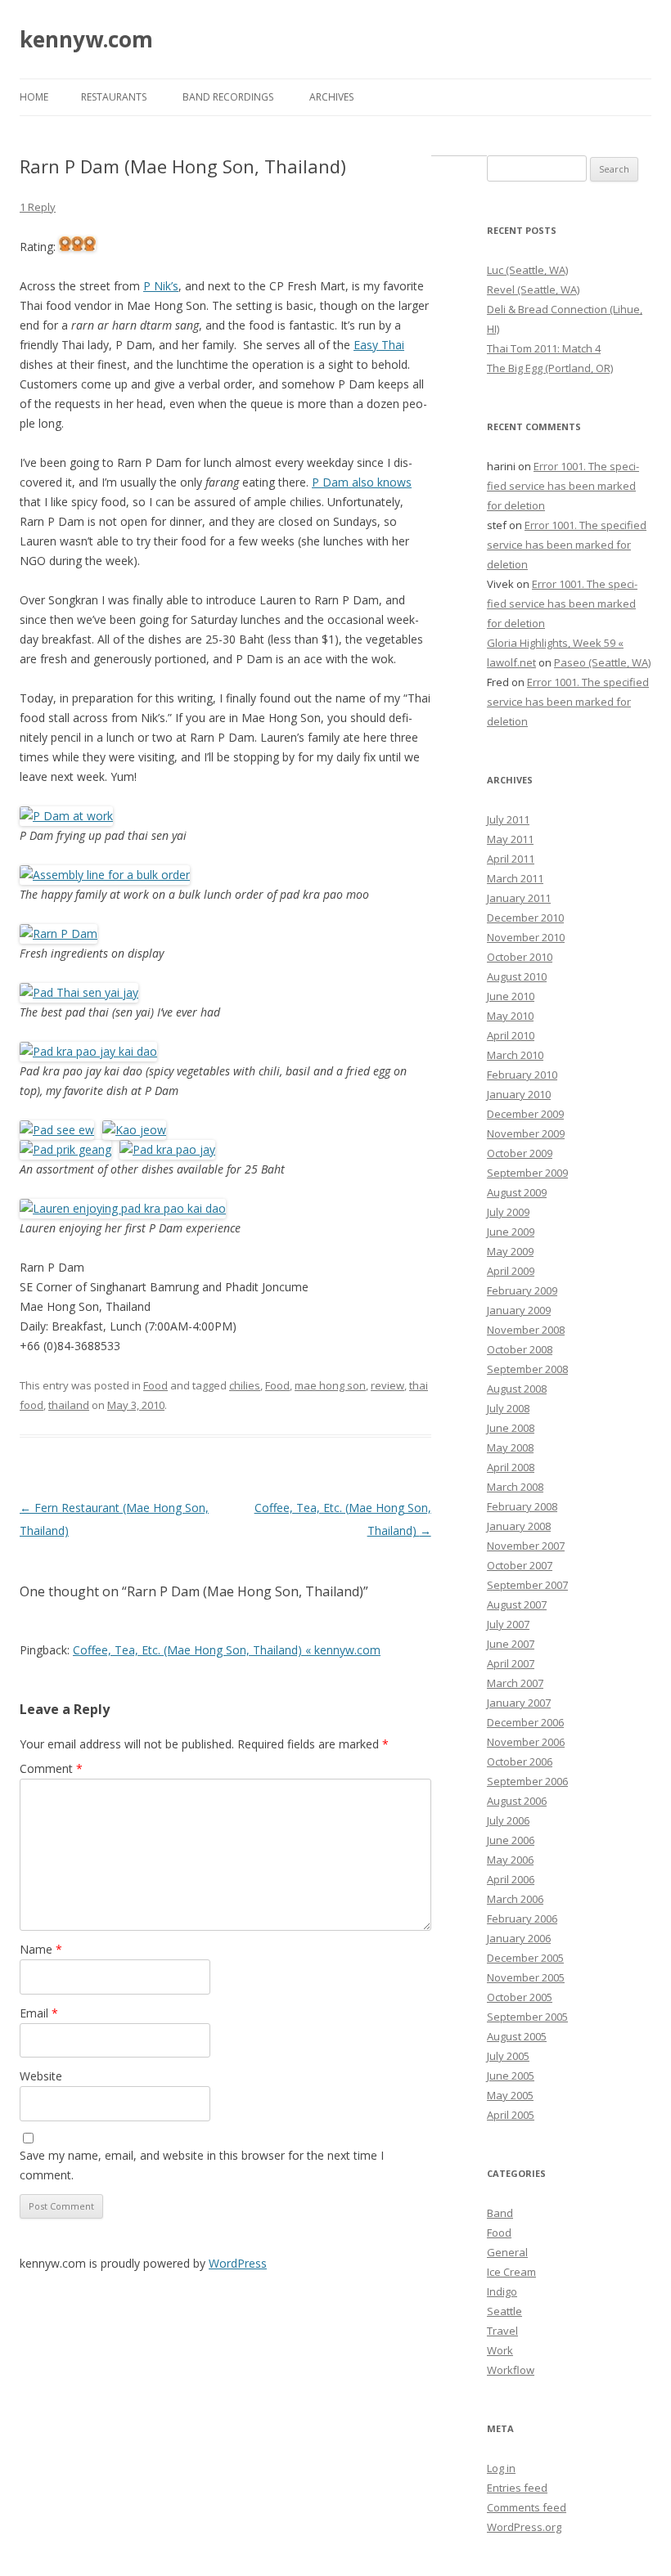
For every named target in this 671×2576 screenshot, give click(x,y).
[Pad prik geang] (65, 1149)
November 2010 (526, 937)
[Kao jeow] (132, 1130)
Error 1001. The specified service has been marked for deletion (563, 486)
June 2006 (511, 1840)
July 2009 (508, 1212)
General (507, 2252)
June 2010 (511, 996)
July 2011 (508, 819)
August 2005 (517, 2036)
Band (500, 2213)
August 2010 (517, 976)
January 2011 (519, 898)
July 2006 (508, 1820)
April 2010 (511, 1035)
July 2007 (508, 1624)
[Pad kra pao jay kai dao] (88, 1051)
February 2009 (522, 1290)
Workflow (511, 2370)
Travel (502, 2331)
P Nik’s (161, 286)
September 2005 (527, 2017)
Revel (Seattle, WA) (533, 289)
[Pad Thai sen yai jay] (79, 992)
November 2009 (526, 1133)
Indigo (502, 2291)
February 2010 (522, 1075)
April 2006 (511, 1879)
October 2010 (520, 957)
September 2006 (527, 1781)
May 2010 (510, 1016)
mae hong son (330, 1385)
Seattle (504, 2311)
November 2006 (526, 1742)
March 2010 (515, 1055)
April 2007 (511, 1663)
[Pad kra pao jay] (165, 1149)
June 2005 (511, 2076)
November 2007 (526, 1546)
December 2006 (525, 1722)
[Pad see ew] (57, 1130)
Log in (501, 2468)
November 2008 (526, 1330)
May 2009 (510, 1251)
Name (41, 1949)
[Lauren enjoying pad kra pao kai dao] (123, 1208)
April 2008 (511, 1467)
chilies (245, 1385)
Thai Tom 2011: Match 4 (544, 348)
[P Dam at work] (66, 816)
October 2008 (520, 1349)
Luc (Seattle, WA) (527, 270)
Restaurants (114, 97)
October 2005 (520, 1997)
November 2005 (526, 1977)
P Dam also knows (362, 482)
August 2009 (517, 1192)
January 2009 (519, 1310)
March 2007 (515, 1683)
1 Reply (38, 207)
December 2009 (525, 1114)
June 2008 (511, 1428)
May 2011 (510, 839)
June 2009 (511, 1232)
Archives (331, 97)
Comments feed (527, 2507)
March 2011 (515, 878)
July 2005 (508, 2056)
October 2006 (520, 1761)
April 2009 (511, 1271)
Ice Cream (511, 2272)
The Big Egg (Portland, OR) (550, 368)
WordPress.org (524, 2527)
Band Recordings (228, 97)
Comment (51, 1768)
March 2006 (515, 1899)
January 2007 (519, 1703)
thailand (69, 1405)
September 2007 (527, 1585)
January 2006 (519, 1938)
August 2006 (517, 1801)
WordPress (238, 2263)
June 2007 (511, 1644)
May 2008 (510, 1447)
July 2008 (508, 1408)
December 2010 (525, 918)
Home (34, 97)
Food (155, 1385)
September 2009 (527, 1173)
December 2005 (525, 1958)
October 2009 (520, 1153)
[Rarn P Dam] (59, 933)
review (387, 1385)
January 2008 (519, 1526)
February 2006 (522, 1919)
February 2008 (522, 1506)
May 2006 (510, 1860)
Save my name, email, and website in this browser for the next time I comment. (202, 2165)
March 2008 (515, 1487)
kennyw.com (86, 39)
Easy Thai (379, 345)
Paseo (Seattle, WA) (602, 662)
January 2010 (519, 1094)
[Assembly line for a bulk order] (105, 875)
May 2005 (510, 2095)
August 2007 (517, 1604)
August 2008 (517, 1389)
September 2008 (527, 1369)
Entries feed (517, 2488)
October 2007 (520, 1565)
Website (41, 2076)
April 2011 (511, 859)
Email (39, 2013)
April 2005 (511, 2115)
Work (500, 2350)
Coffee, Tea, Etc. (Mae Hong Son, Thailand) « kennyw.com (227, 1650)
